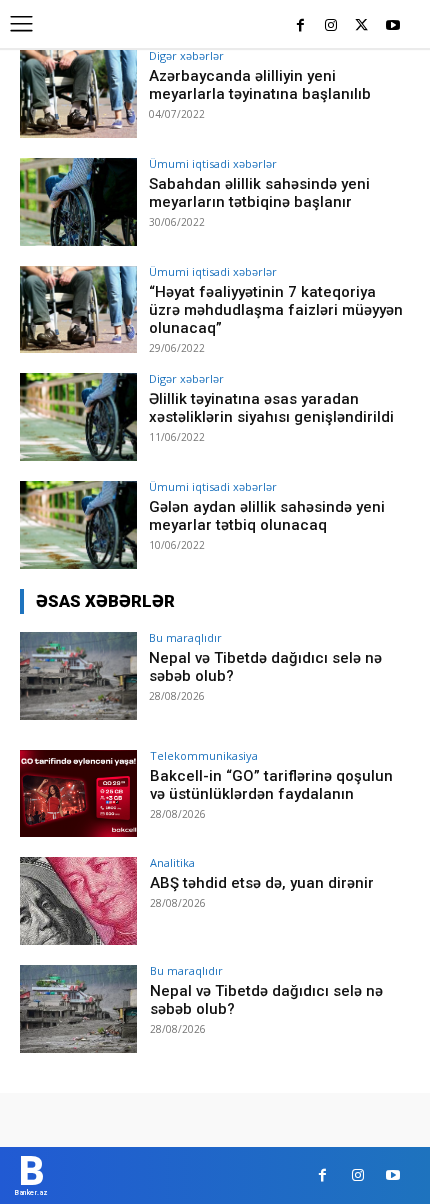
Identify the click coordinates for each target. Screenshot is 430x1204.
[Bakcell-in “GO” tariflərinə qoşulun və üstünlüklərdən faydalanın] (78, 794)
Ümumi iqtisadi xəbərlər (213, 163)
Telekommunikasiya (204, 755)
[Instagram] (331, 26)
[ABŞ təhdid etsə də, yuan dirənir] (78, 901)
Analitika (172, 862)
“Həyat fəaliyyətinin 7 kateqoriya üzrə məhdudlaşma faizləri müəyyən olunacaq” (276, 310)
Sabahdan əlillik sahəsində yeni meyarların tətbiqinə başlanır (259, 193)
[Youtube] (392, 26)
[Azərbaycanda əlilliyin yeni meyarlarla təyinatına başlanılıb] (78, 94)
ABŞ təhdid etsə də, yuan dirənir (262, 883)
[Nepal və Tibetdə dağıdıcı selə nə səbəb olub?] (78, 676)
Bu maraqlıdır (185, 637)
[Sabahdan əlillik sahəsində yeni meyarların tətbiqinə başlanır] (78, 202)
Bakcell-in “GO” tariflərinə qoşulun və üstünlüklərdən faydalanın (271, 785)
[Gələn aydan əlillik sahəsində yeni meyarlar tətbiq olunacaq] (78, 525)
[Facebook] (300, 26)
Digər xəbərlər (186, 55)
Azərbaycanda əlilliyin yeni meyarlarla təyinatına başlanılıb (260, 85)
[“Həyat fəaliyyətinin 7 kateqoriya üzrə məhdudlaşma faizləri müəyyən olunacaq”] (78, 310)
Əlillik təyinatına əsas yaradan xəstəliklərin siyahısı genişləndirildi (271, 408)
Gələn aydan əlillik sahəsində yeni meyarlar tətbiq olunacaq (267, 516)
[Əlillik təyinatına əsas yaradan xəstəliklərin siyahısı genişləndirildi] (78, 417)
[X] (361, 26)
